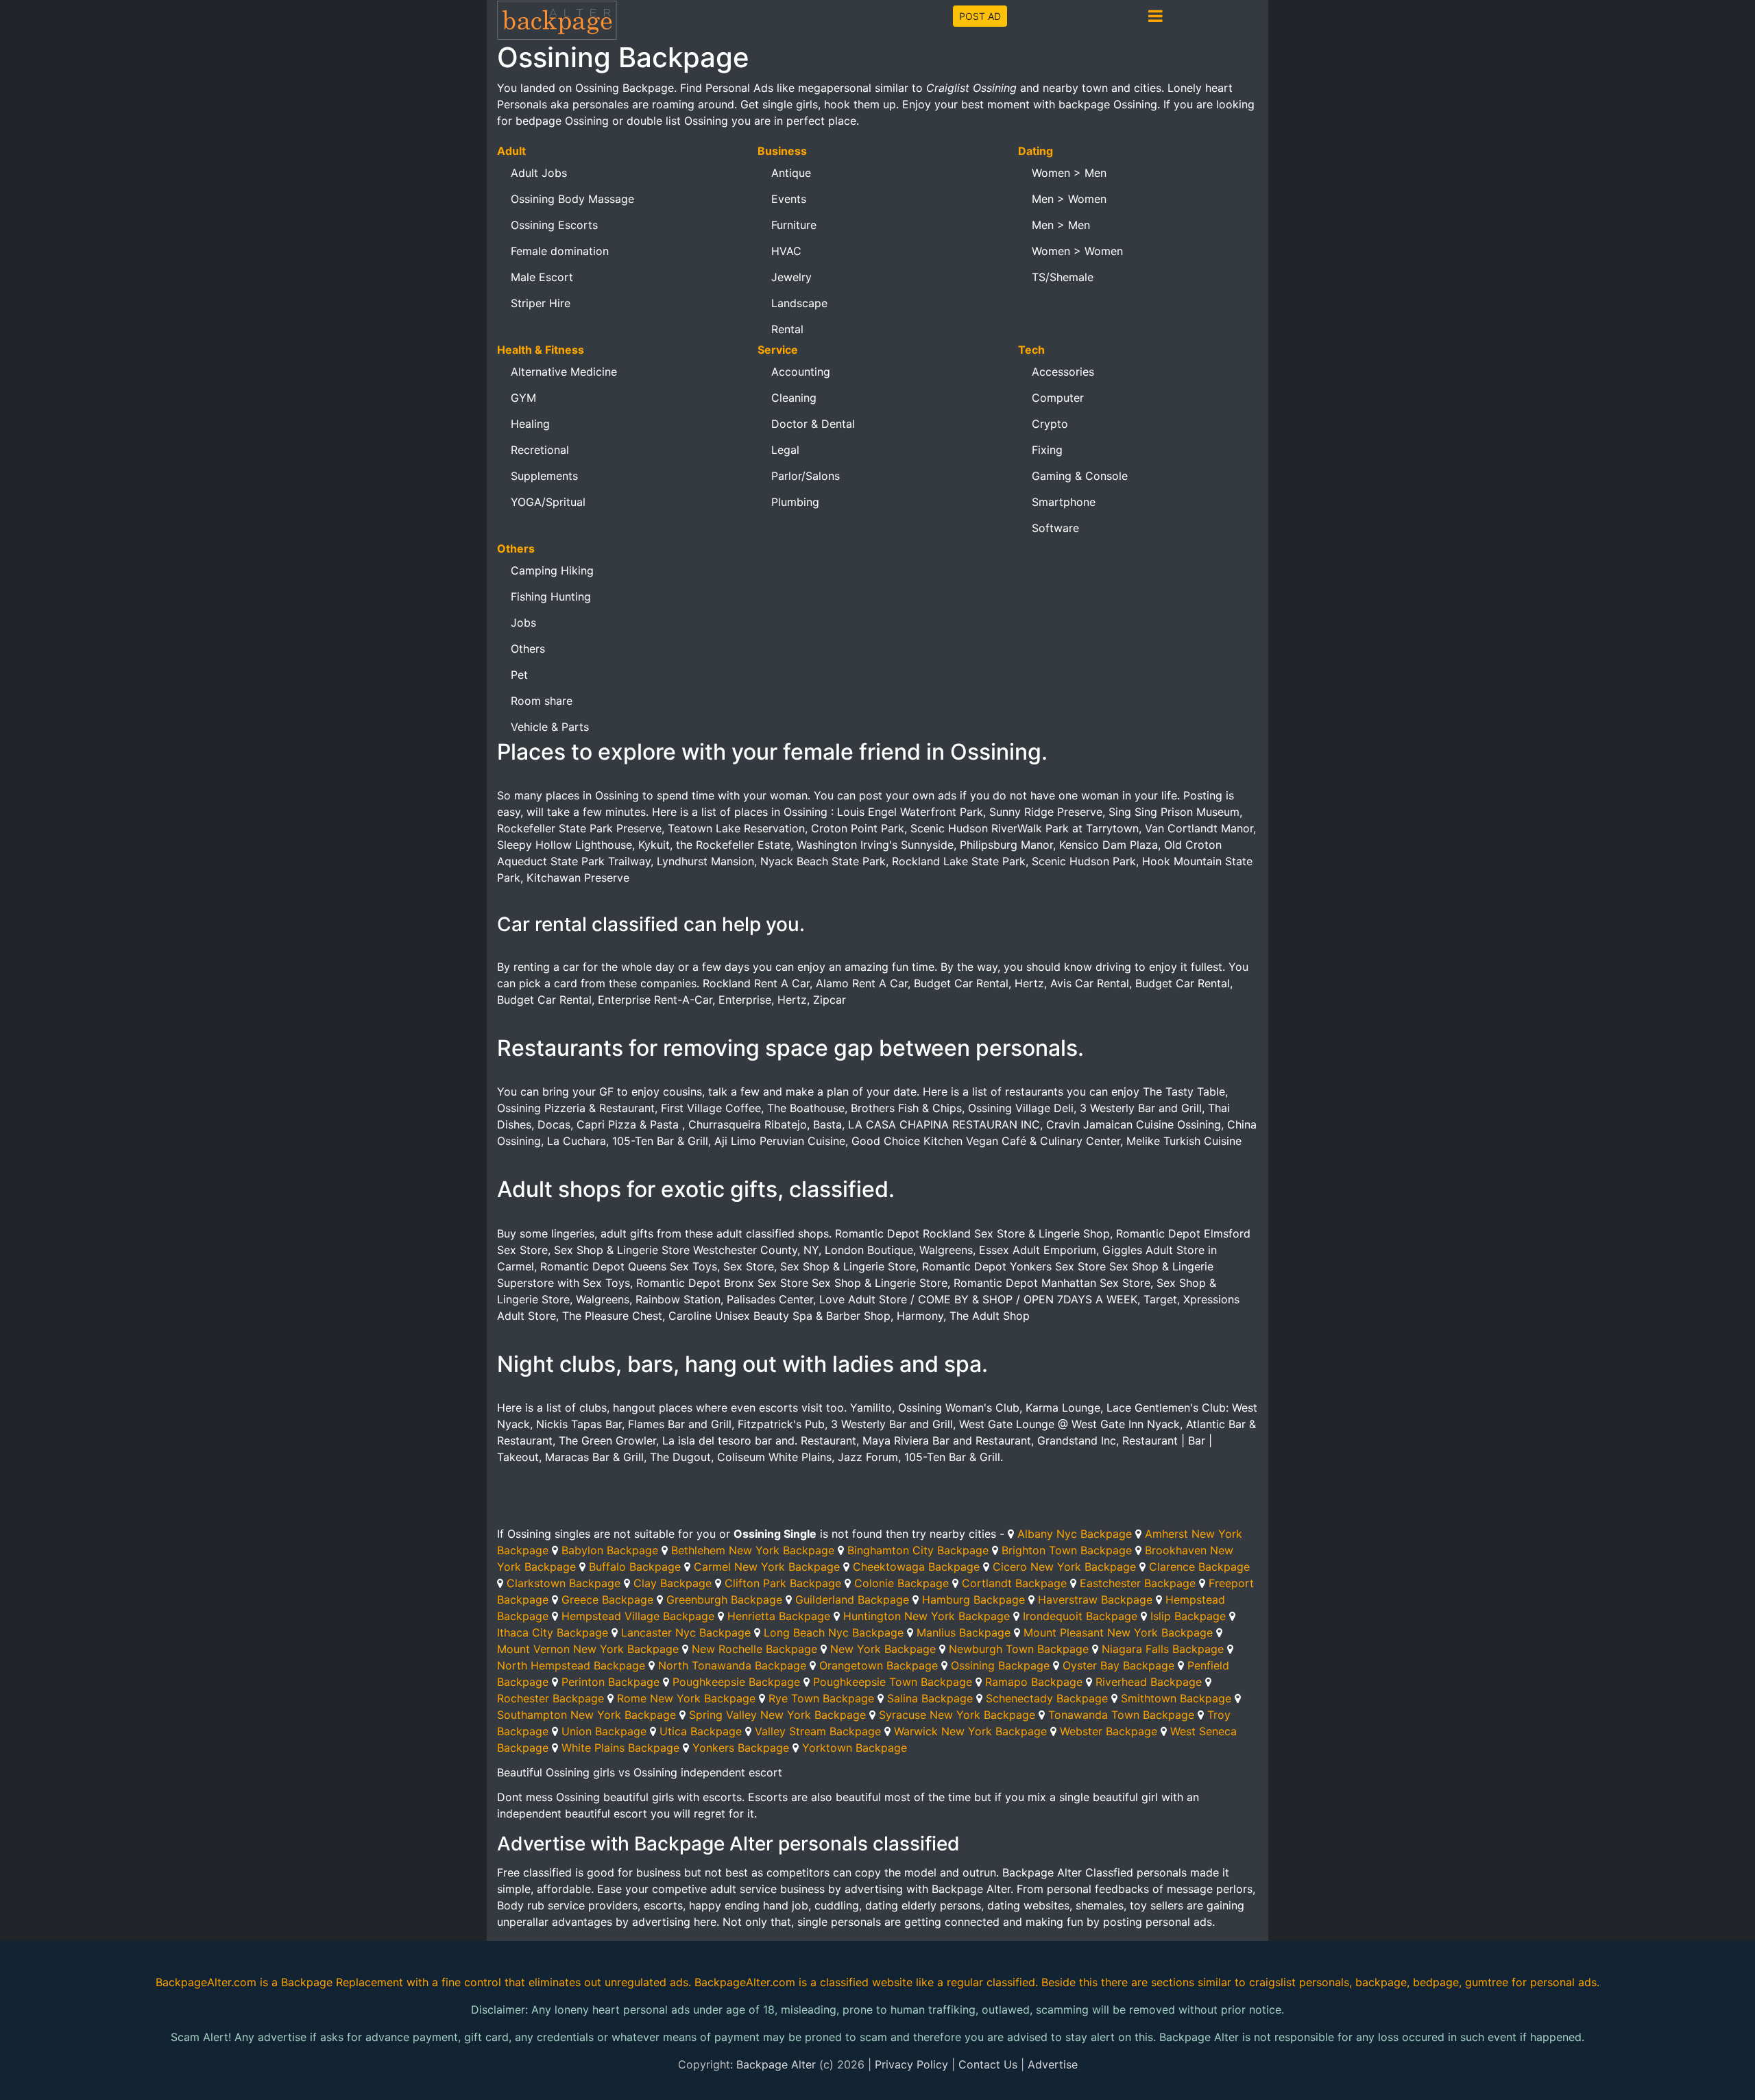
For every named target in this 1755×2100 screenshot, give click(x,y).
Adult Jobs (539, 173)
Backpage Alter (776, 2064)
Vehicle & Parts (550, 727)
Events (789, 199)
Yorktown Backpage (855, 1748)
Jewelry (791, 277)
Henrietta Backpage (779, 1616)
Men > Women (1069, 199)
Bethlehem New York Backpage (753, 1550)
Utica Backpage (701, 1731)
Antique (791, 173)
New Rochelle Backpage (754, 1649)
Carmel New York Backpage (767, 1567)
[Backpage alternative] (557, 20)
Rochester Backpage (550, 1698)
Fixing (1047, 450)
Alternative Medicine (564, 372)
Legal (785, 450)
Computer (1058, 398)
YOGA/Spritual (548, 502)
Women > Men (1069, 173)
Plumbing (795, 502)
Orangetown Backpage (879, 1665)
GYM (523, 398)
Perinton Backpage (610, 1682)
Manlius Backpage (964, 1632)
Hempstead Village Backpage (638, 1616)
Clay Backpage (673, 1583)
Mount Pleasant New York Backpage (1118, 1632)
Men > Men (1061, 225)
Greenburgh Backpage (724, 1600)
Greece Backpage (607, 1600)
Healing (530, 424)
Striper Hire (541, 303)
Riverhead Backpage (1149, 1682)
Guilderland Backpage (852, 1600)
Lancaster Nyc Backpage (686, 1632)
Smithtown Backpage (1176, 1698)
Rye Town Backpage (821, 1698)
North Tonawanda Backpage (732, 1665)
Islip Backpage (1188, 1616)
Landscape (799, 303)
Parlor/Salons (806, 476)
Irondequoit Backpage (1080, 1616)
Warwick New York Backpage (970, 1731)
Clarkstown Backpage (564, 1583)
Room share (542, 701)
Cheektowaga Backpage (916, 1567)
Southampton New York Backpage (586, 1715)
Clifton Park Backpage (783, 1583)
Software (1055, 528)
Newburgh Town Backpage (1019, 1649)
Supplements (544, 476)
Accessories (1063, 372)
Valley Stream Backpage (818, 1731)
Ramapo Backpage (1034, 1682)
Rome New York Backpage (686, 1698)
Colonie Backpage (901, 1583)
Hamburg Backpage (973, 1600)
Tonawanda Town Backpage (1121, 1715)
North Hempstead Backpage (571, 1665)
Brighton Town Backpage (1067, 1550)
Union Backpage (604, 1731)
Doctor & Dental (813, 424)
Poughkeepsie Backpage (736, 1682)
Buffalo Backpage (635, 1567)
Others (528, 649)
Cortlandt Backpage (1014, 1583)
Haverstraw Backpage (1095, 1600)
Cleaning (794, 398)
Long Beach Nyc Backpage (834, 1632)
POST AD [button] (980, 16)
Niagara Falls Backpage (1163, 1649)
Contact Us (988, 2064)
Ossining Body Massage (572, 199)
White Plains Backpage (620, 1748)
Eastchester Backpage (1138, 1583)
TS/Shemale (1063, 277)
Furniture (794, 225)
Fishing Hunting (551, 596)
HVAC (786, 251)
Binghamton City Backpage (918, 1550)
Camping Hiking (552, 570)
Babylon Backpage (610, 1550)
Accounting (801, 372)
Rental (787, 329)
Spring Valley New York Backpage (777, 1715)
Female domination (560, 251)
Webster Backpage (1109, 1731)
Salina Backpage (930, 1698)
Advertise (1053, 2064)
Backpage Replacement (342, 1982)
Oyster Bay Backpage (1118, 1665)
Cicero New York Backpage (1064, 1567)
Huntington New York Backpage (927, 1616)
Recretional (540, 450)
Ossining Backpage (1000, 1665)
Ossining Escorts (554, 225)
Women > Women (1077, 251)
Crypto (1050, 424)
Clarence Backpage (1199, 1567)
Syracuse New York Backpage (957, 1715)
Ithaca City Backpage (553, 1632)
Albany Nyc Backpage (1075, 1534)
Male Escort (542, 277)
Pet (519, 675)
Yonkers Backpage (741, 1748)
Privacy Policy (911, 2064)
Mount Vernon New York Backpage (588, 1649)
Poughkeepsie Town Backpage (893, 1682)
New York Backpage (883, 1649)
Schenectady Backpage (1047, 1698)
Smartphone (1064, 502)
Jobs (523, 623)
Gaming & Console (1080, 476)
